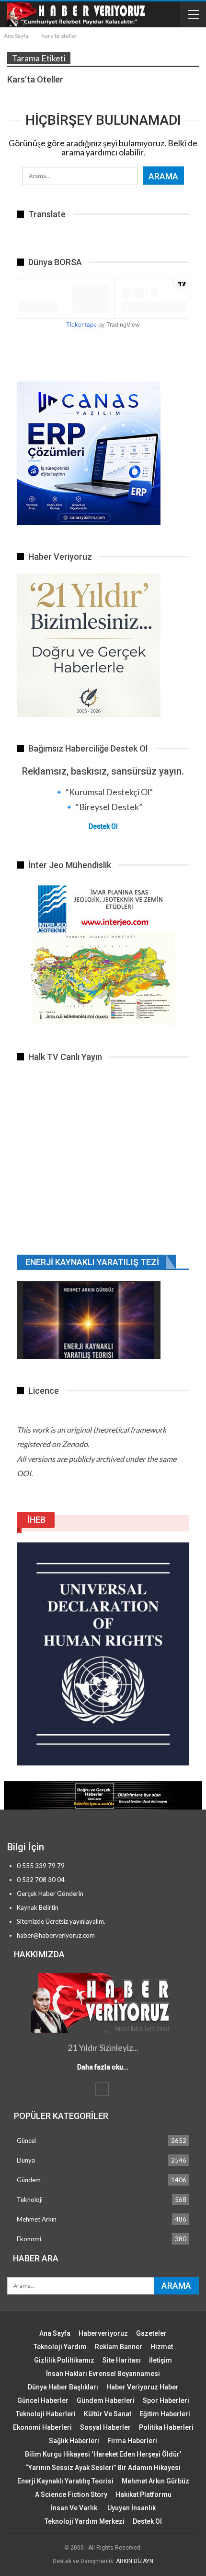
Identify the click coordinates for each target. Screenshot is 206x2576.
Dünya (26, 2160)
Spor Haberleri (166, 2400)
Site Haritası (122, 2360)
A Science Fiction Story (71, 2494)
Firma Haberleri (132, 2441)
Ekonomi (29, 2239)
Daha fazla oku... (103, 2067)
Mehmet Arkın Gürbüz (155, 2481)
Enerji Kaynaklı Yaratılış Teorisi (65, 2481)
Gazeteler (151, 2333)
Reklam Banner (119, 2347)
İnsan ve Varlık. (75, 2508)
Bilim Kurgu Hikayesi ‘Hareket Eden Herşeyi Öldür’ (103, 2454)
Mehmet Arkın (37, 2219)
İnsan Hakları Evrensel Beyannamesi (103, 2374)
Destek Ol (103, 826)
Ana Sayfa (55, 2333)
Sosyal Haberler (105, 2427)
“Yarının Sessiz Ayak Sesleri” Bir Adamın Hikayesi (103, 2468)
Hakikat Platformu (143, 2494)
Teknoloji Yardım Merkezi (85, 2521)
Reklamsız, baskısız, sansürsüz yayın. (103, 771)
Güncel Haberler (43, 2400)
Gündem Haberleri (106, 2400)
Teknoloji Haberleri (46, 2414)
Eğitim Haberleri (165, 2414)
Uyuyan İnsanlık (132, 2508)
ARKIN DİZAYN (135, 2561)
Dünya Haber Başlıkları (63, 2387)
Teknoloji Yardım (60, 2347)
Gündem (29, 2180)
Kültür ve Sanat (108, 2414)
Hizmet (162, 2347)
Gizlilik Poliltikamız (64, 2360)
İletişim (160, 2360)
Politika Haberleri (166, 2427)
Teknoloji (30, 2200)
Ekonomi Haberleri (42, 2427)
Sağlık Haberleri (74, 2441)
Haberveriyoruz (103, 2333)
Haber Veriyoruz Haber (143, 2387)
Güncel (26, 2141)
